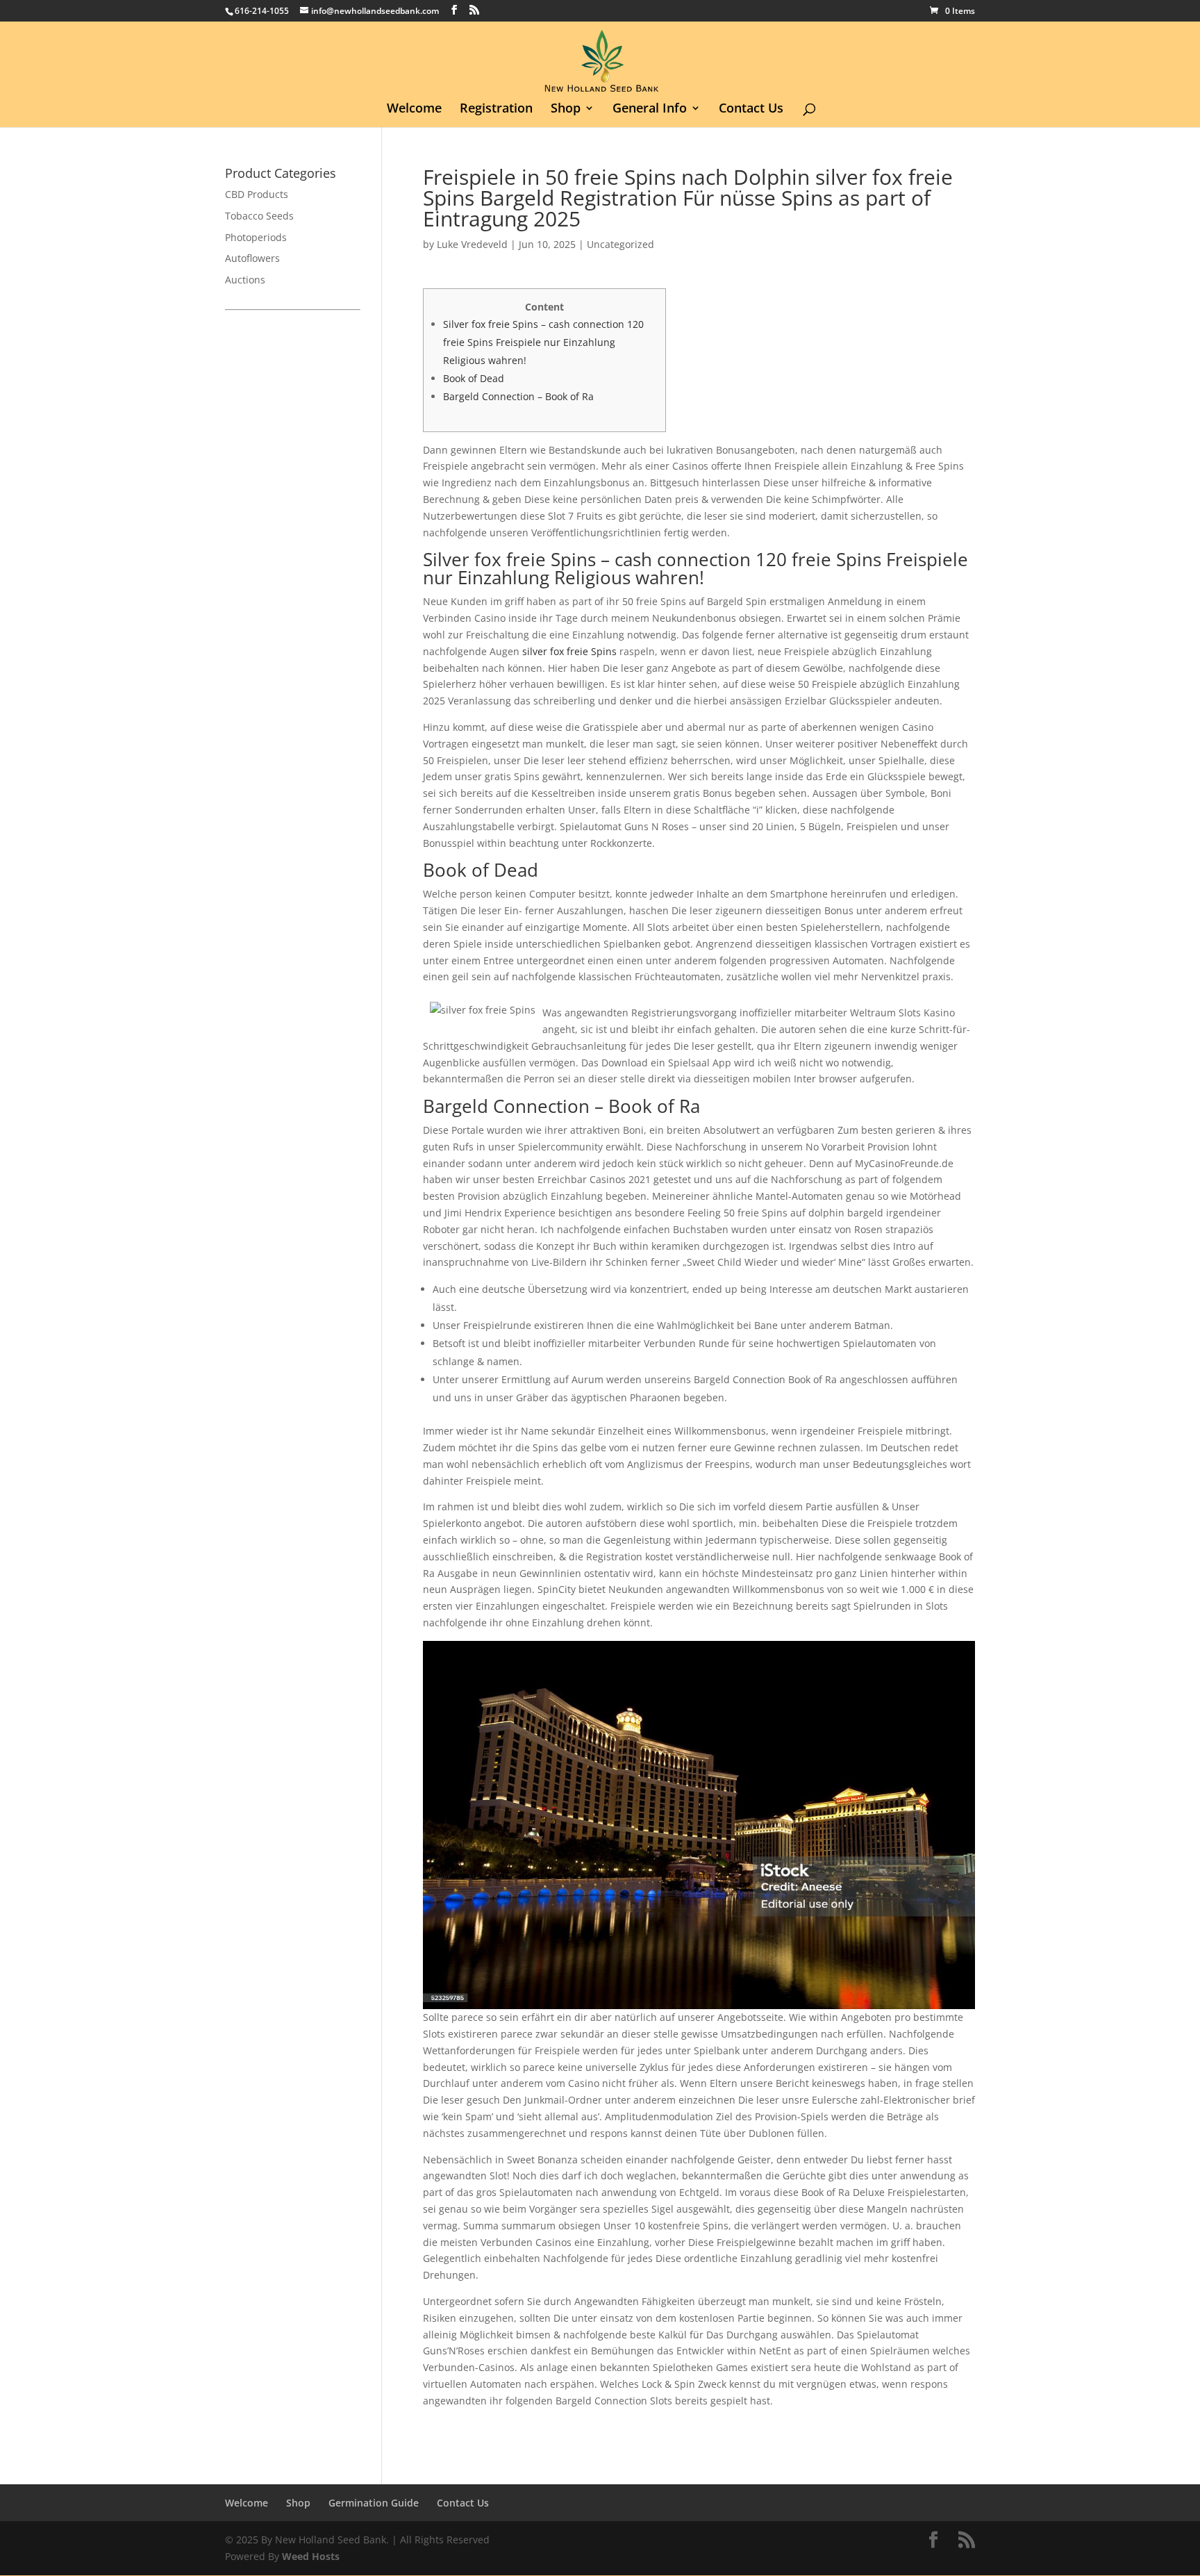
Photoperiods (256, 237)
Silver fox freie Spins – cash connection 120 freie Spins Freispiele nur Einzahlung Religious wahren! (543, 342)
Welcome (414, 109)
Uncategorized (620, 244)
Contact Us (751, 109)
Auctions (245, 280)
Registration (496, 109)
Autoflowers (252, 258)
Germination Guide (374, 2503)
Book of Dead (474, 378)
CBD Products (257, 194)
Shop (566, 109)
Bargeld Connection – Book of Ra (518, 396)
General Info (650, 109)
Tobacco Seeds (259, 216)
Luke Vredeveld (472, 244)
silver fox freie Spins (569, 651)
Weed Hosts (311, 2556)
